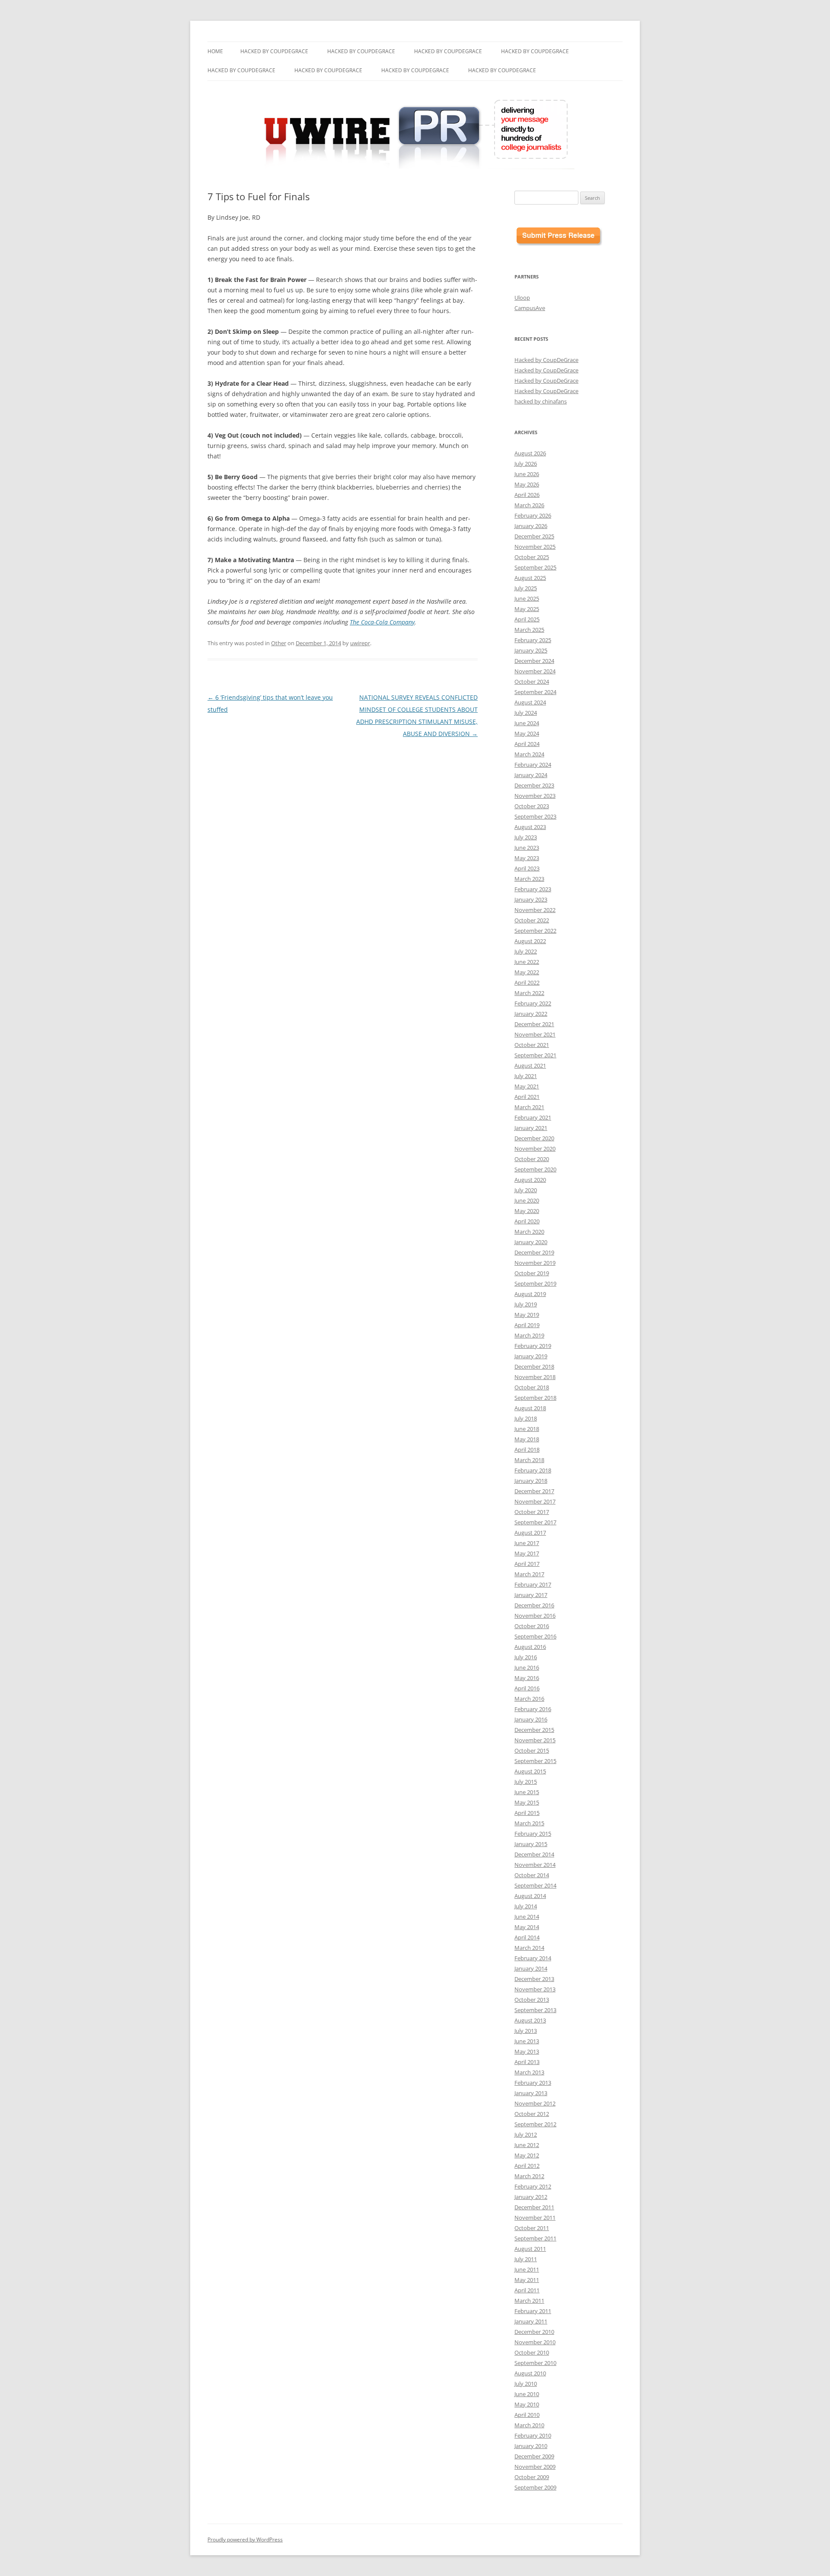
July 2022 (526, 951)
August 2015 (530, 1771)
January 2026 (531, 526)
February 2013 (533, 2083)
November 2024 (535, 671)
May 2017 (527, 1553)
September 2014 (535, 1885)
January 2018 (531, 1481)
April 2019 (527, 1325)
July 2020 (526, 1190)
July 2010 (526, 2384)
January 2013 (531, 2093)
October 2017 (532, 1512)
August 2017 (530, 1533)
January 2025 (531, 650)
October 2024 (532, 682)
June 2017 (527, 1543)
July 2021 (526, 1076)
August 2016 (530, 1647)
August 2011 (530, 2249)
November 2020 (535, 1149)
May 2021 (527, 1086)
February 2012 (533, 2186)
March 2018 (529, 1460)
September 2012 (535, 2124)
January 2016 (531, 1719)
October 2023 (532, 806)
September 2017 (535, 1522)
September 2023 (535, 816)
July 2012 (526, 2134)
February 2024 (533, 765)
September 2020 (535, 1169)
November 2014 (535, 1865)
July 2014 (526, 1906)
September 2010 (535, 2363)
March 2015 (529, 1823)
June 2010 (527, 2394)
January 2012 (531, 2197)
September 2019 (535, 1283)
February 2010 (533, 2435)
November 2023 (535, 796)
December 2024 (534, 661)
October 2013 (532, 2000)
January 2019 (531, 1356)
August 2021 (530, 1066)
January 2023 (531, 899)
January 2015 (531, 1844)
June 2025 (527, 598)
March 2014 (529, 1948)
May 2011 (527, 2280)
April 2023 (527, 868)
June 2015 (527, 1792)
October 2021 (532, 1045)
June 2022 (527, 962)
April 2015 (527, 1813)
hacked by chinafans (541, 401)
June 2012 (527, 2145)
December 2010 (534, 2332)
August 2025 (530, 578)
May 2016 (527, 1678)
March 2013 (529, 2072)
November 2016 (535, 1616)
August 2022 (530, 941)
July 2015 (526, 1782)
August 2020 (530, 1180)
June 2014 (527, 1917)
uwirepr (360, 643)
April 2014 (527, 1937)
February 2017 (533, 1584)
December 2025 (534, 536)
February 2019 (533, 1346)
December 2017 (534, 1491)
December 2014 (534, 1854)
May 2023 (527, 858)
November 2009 (535, 2467)
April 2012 (527, 2166)
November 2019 (535, 1263)
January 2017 (531, 1595)
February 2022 (533, 1003)
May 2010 (527, 2404)
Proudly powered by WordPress (245, 2539)
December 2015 (534, 1730)
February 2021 (533, 1117)
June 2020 (527, 1200)
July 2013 (526, 2031)
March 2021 (529, 1107)
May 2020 (527, 1211)
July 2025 (526, 588)
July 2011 (526, 2259)
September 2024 (535, 692)
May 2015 (527, 1802)
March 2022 (529, 993)
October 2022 (532, 920)
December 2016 (534, 1605)
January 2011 (531, 2321)
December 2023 (534, 785)
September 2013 (535, 2010)
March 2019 (529, 1335)
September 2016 (535, 1636)
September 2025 (535, 567)
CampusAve (530, 308)
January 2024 (531, 775)
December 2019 (534, 1252)
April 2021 (527, 1097)
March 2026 (529, 505)
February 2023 (533, 889)
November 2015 (535, 1740)
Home (215, 51)
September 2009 (535, 2487)
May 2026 (527, 484)
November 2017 (535, 1501)
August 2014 (530, 1896)
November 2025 (535, 547)
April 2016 (527, 1688)
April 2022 (527, 982)
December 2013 (534, 1979)
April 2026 (527, 495)
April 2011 (527, 2290)
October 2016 (532, 1626)
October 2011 (532, 2228)
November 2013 (535, 1989)
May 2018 (527, 1439)
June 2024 (527, 723)
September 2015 (535, 1761)
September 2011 (535, 2238)
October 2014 (532, 1875)
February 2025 (533, 640)
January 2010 (531, 2446)
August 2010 (530, 2373)
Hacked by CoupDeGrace (274, 51)
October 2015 (532, 1750)
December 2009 (534, 2456)
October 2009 (532, 2477)
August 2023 (530, 827)
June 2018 (527, 1429)
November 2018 (535, 1377)
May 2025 (527, 609)
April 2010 (527, 2415)
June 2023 (527, 848)
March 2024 (529, 754)
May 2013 (527, 2051)
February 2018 (533, 1470)
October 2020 (532, 1159)
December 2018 (534, 1366)
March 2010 (529, 2425)
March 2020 (529, 1232)
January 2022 (531, 1014)
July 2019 (526, 1304)
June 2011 (527, 2269)
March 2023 (529, 879)
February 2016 (533, 1709)
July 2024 (526, 713)
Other (279, 643)
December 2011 (534, 2207)
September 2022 (535, 931)
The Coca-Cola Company (382, 622)
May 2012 (527, 2155)
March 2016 (529, 1699)
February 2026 (533, 515)
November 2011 (535, 2218)
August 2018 (530, 1408)
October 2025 (532, 557)
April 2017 (527, 1564)
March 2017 (529, 1574)
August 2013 (530, 2020)
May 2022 (527, 972)
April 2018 (527, 1450)
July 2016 (526, 1657)
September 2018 (535, 1398)
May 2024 (527, 733)
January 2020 (531, 1242)
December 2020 (534, 1138)
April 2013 (527, 2062)
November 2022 (535, 910)
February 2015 (533, 1834)
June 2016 (527, 1667)
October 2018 (532, 1387)
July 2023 (526, 837)
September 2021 (535, 1055)
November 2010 (535, 2342)
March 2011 (529, 2301)
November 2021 (535, 1034)
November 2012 (535, 2103)
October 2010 (532, 2352)
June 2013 (527, 2041)
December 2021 (534, 1024)
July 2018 (526, 1418)
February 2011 (533, 2311)
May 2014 (527, 1927)
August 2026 (530, 453)
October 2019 (532, 1273)
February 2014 (533, 1958)
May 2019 (527, 1315)
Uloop (522, 298)
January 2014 (531, 1968)
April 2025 (527, 619)
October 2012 (532, 2114)
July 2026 (526, 464)
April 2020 (527, 1221)
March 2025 (529, 630)
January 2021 (531, 1128)
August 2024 (530, 702)
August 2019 (530, 1294)
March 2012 (529, 2176)
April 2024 (527, 744)
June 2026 (527, 474)
